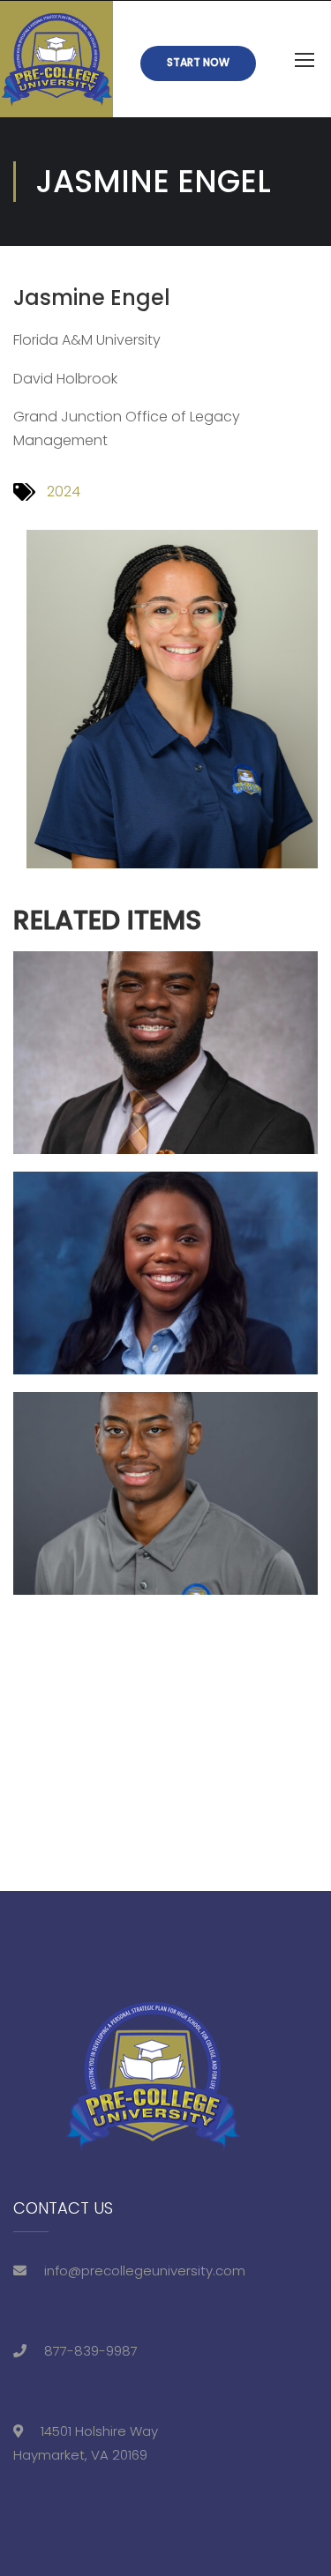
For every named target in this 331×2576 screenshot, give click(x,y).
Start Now (198, 62)
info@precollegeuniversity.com (145, 2271)
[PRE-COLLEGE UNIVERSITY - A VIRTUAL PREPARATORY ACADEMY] (56, 59)
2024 (64, 491)
